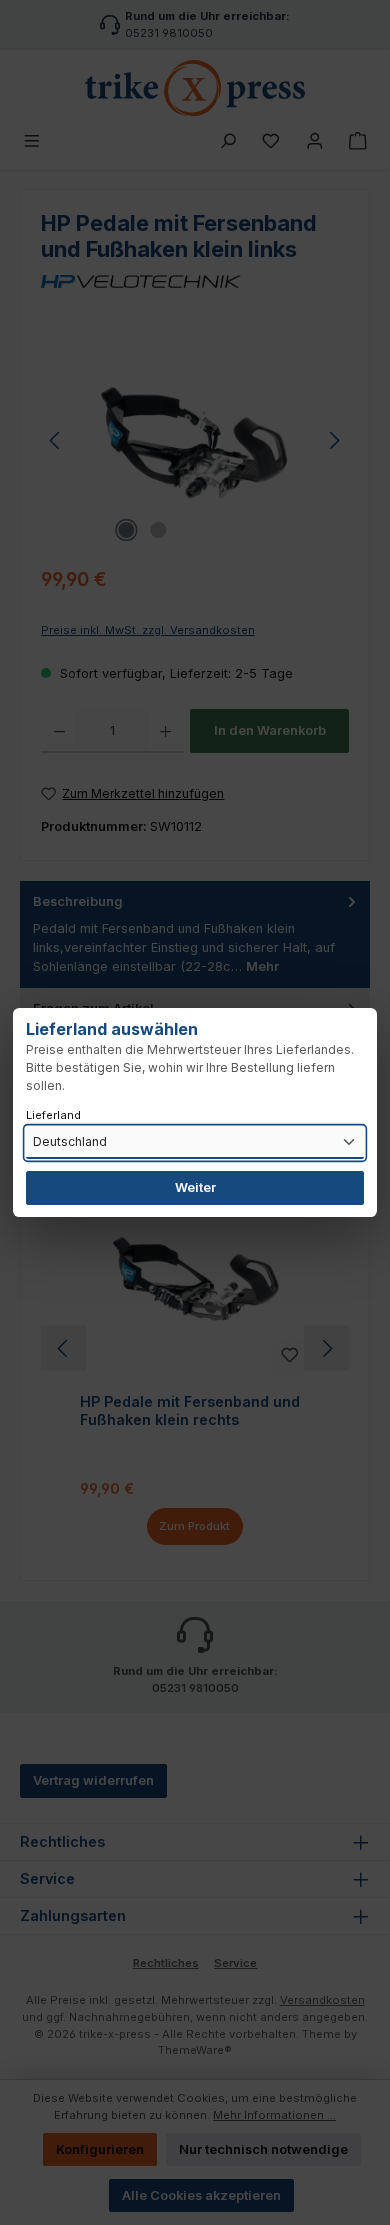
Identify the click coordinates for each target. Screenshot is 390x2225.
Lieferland (53, 1115)
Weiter (195, 1187)
